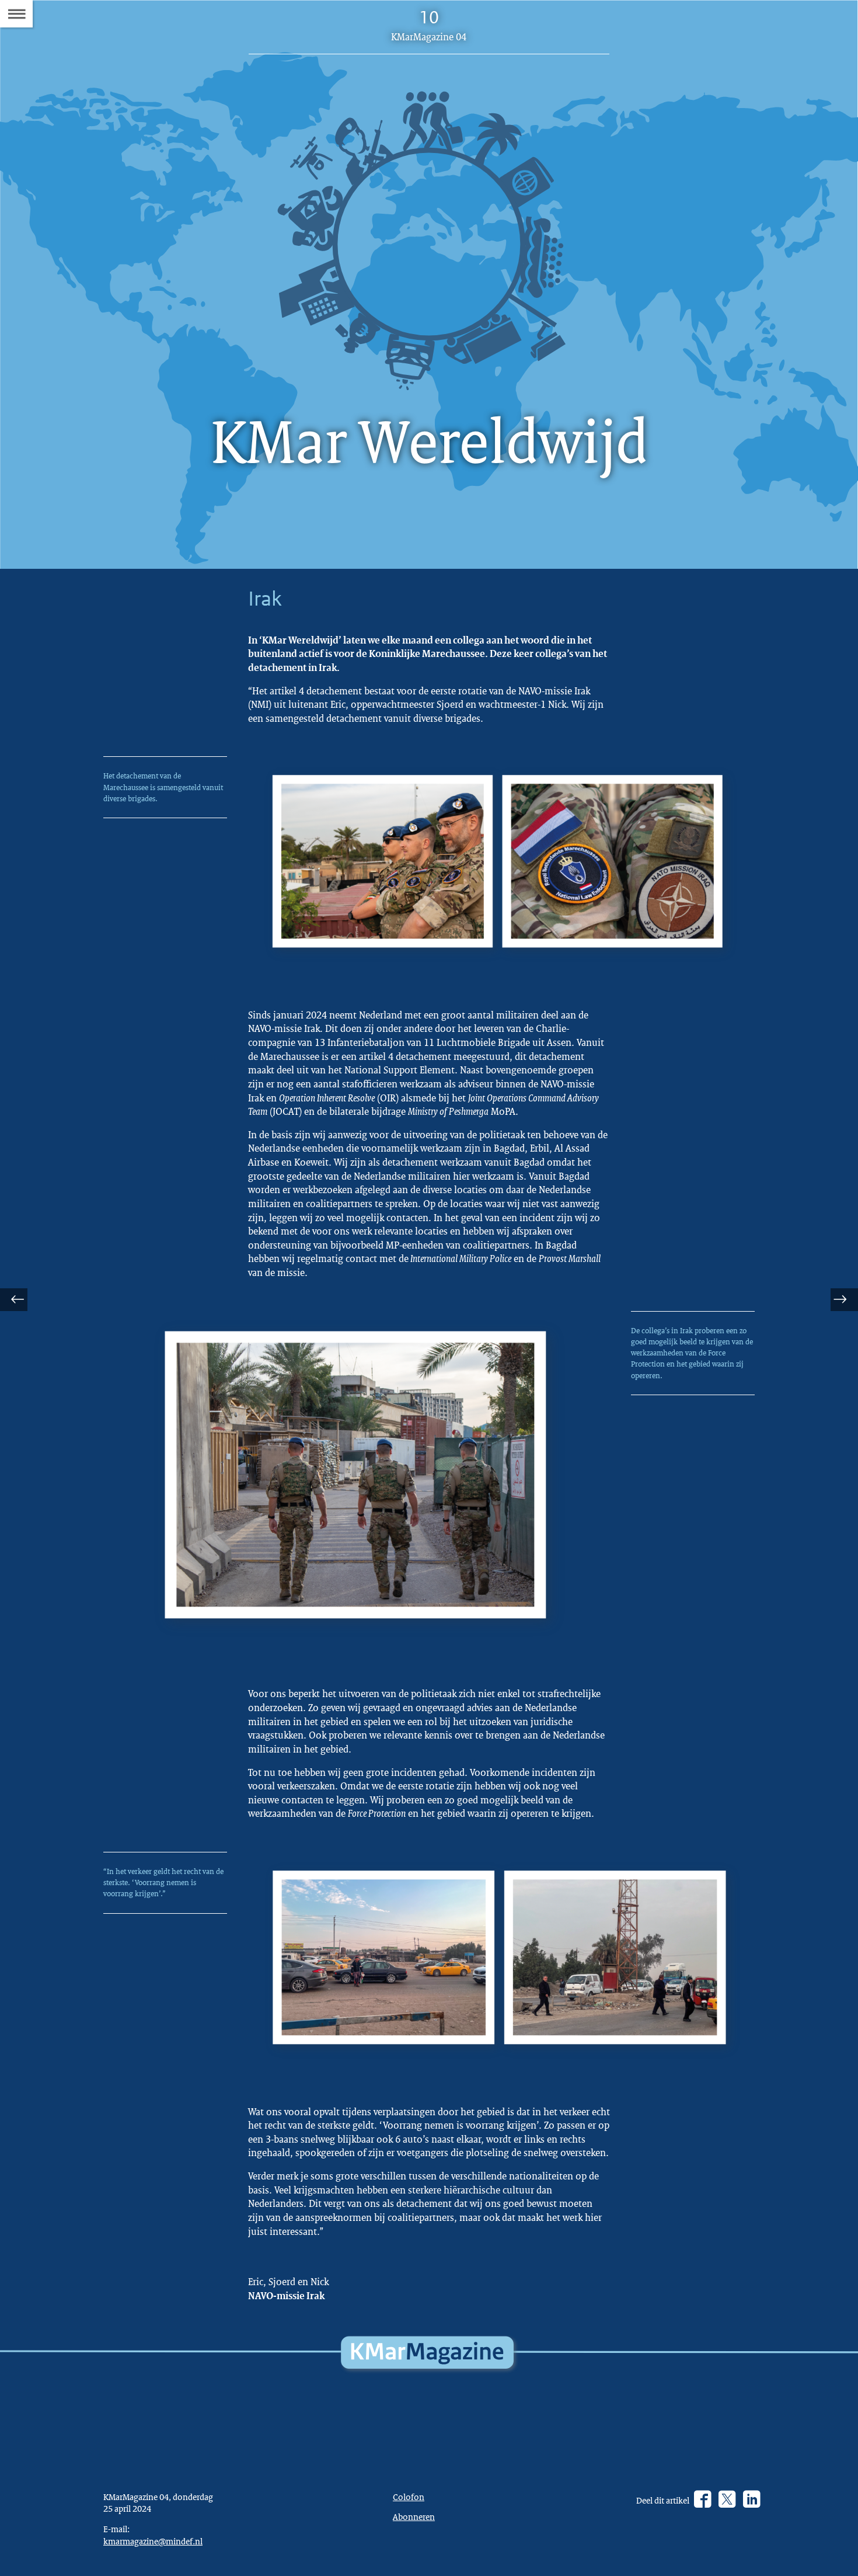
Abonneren (414, 2516)
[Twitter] (727, 2499)
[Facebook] (702, 2499)
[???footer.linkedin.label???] (751, 2499)
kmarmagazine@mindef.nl (153, 2541)
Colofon (409, 2497)
